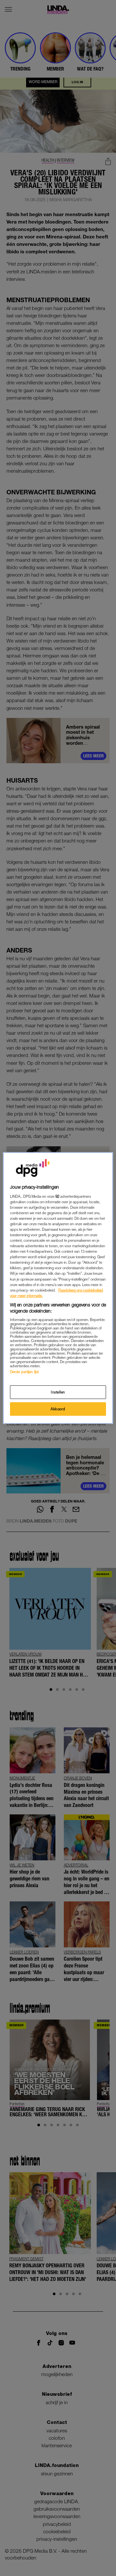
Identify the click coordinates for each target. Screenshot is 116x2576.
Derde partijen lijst (24, 1372)
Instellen (58, 1392)
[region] (58, 1288)
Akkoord (58, 1409)
